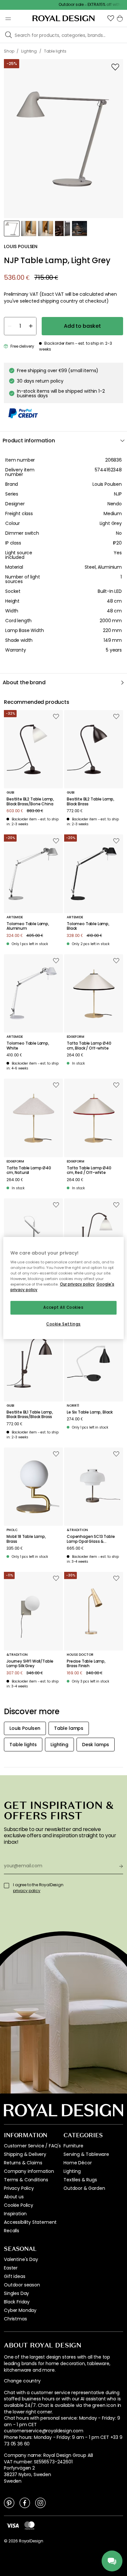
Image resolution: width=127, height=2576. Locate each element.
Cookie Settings (63, 1324)
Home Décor (78, 2163)
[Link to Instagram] (40, 2503)
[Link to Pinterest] (9, 2503)
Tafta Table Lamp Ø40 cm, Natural (29, 1170)
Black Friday (17, 2302)
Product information (29, 441)
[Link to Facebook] (25, 2503)
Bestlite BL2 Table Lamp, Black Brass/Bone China (30, 802)
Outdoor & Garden (84, 2188)
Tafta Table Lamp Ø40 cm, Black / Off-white (89, 1046)
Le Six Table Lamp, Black (90, 1412)
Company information (29, 2171)
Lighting (72, 2171)
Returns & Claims (23, 2163)
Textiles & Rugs (80, 2180)
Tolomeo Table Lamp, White (28, 1046)
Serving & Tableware (86, 2154)
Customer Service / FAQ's (32, 2146)
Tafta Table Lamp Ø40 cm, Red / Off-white (89, 1170)
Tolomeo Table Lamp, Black (88, 926)
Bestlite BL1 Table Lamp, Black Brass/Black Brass (30, 1415)
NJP (118, 494)
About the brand (24, 682)
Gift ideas (14, 2276)
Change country (22, 2381)
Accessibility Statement (30, 2222)
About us (14, 2197)
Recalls (12, 2231)
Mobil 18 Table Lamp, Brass (26, 1539)
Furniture (73, 2146)
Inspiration (15, 2214)
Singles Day (16, 2293)
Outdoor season (22, 2285)
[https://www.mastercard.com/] (29, 2525)
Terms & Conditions (26, 2180)
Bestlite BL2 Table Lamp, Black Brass (91, 802)
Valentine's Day (21, 2259)
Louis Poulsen (107, 484)
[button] (111, 18)
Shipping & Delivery (25, 2154)
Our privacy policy (77, 1284)
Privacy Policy (19, 2188)
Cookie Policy (19, 2205)
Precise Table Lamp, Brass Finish (86, 1664)
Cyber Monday (20, 2310)
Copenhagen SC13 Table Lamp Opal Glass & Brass (91, 1539)
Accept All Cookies (63, 1308)
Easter (11, 2268)
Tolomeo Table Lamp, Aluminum (28, 926)
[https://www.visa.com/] (13, 2525)
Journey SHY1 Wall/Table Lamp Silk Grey (30, 1664)
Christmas (15, 2319)
